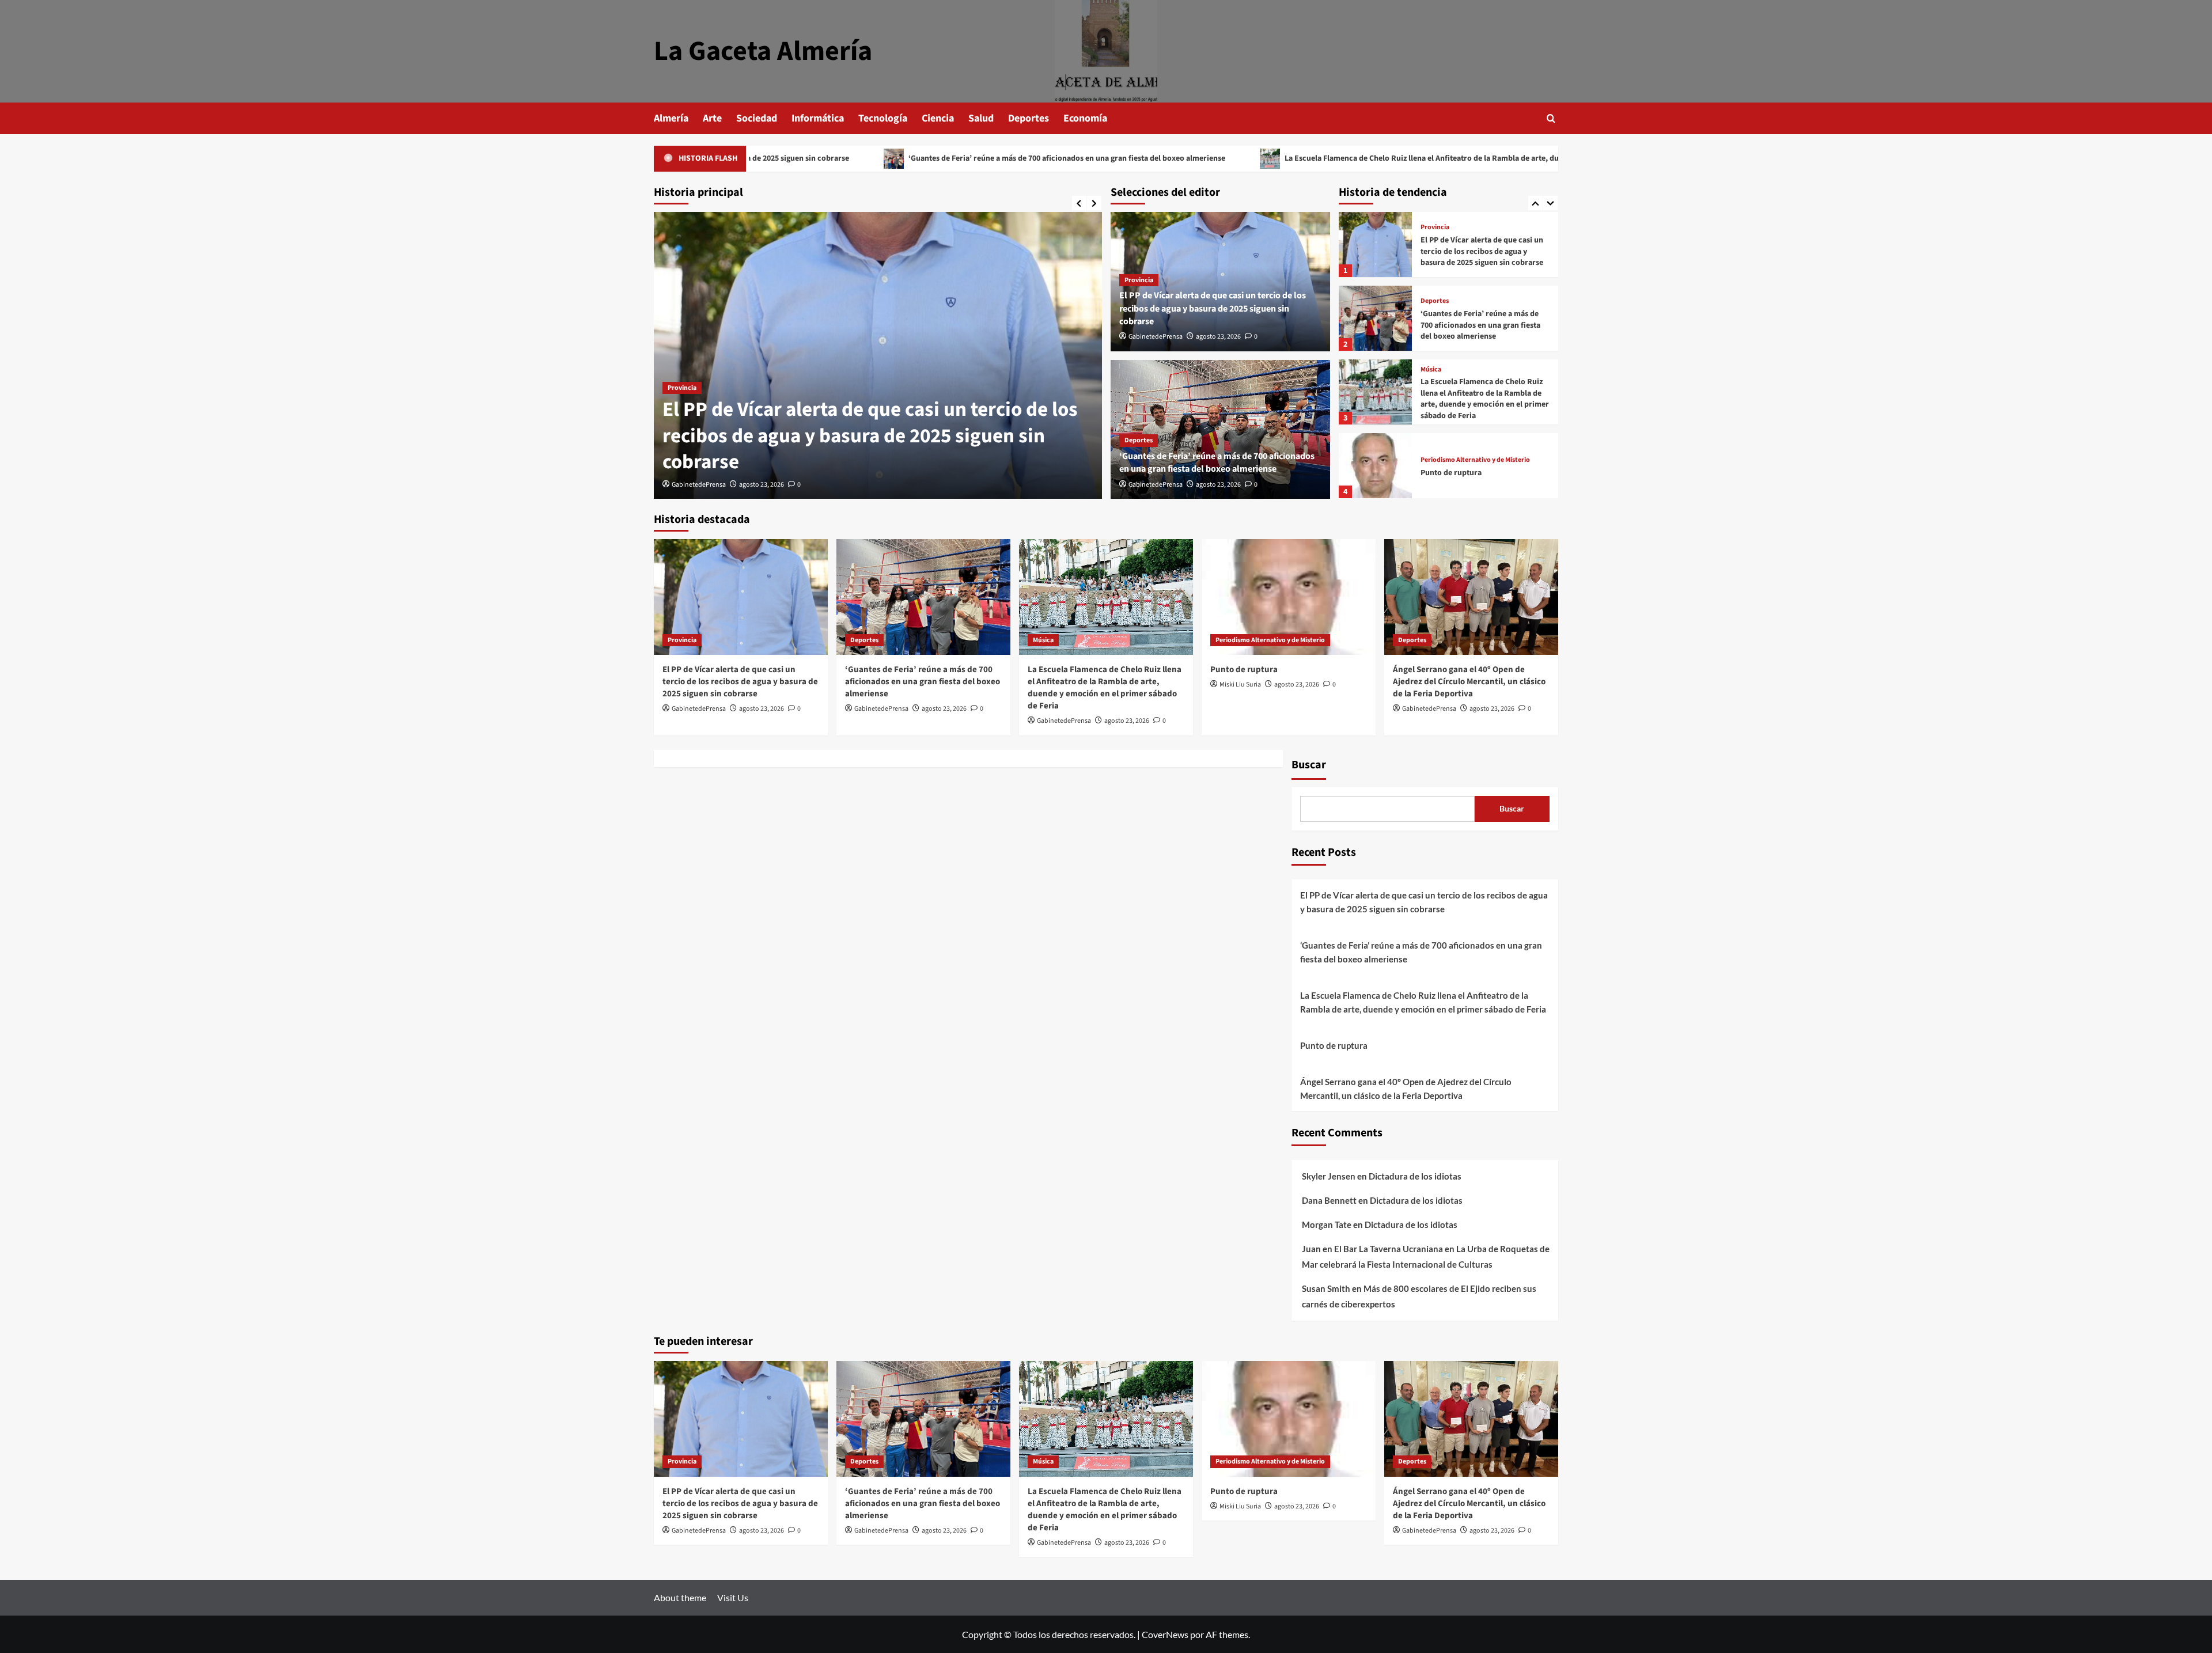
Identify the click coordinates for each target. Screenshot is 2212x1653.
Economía (1085, 118)
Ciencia (938, 118)
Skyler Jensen (1329, 1176)
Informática (818, 118)
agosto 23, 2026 (762, 485)
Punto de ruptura (1451, 399)
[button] (1551, 118)
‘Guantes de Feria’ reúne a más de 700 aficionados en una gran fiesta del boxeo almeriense (929, 158)
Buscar (1309, 765)
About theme (680, 1597)
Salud (981, 118)
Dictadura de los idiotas (1415, 1176)
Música (1431, 296)
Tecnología (883, 118)
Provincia (682, 388)
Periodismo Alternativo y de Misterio (1475, 386)
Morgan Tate (1327, 1224)
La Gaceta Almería (763, 51)
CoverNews (1165, 1634)
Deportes (1029, 118)
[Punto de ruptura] (1375, 392)
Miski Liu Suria (1240, 685)
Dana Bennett (1329, 1200)
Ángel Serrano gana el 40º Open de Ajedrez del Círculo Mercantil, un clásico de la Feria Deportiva (1481, 473)
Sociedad (757, 118)
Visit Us (733, 1597)
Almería (671, 118)
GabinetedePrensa (699, 485)
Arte (712, 118)
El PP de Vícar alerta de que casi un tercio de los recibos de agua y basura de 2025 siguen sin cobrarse (870, 436)
